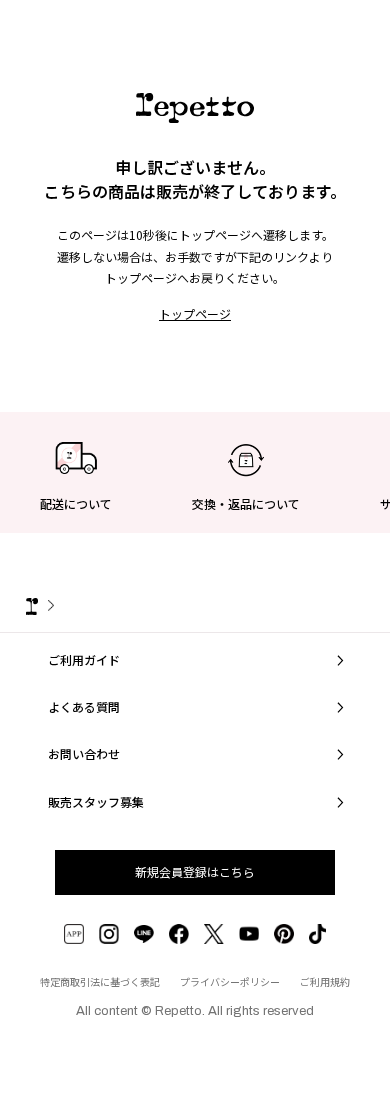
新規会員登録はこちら (195, 871)
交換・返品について (246, 503)
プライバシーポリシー (230, 981)
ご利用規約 (325, 981)
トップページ (195, 313)
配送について (76, 503)
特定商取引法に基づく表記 (100, 981)
